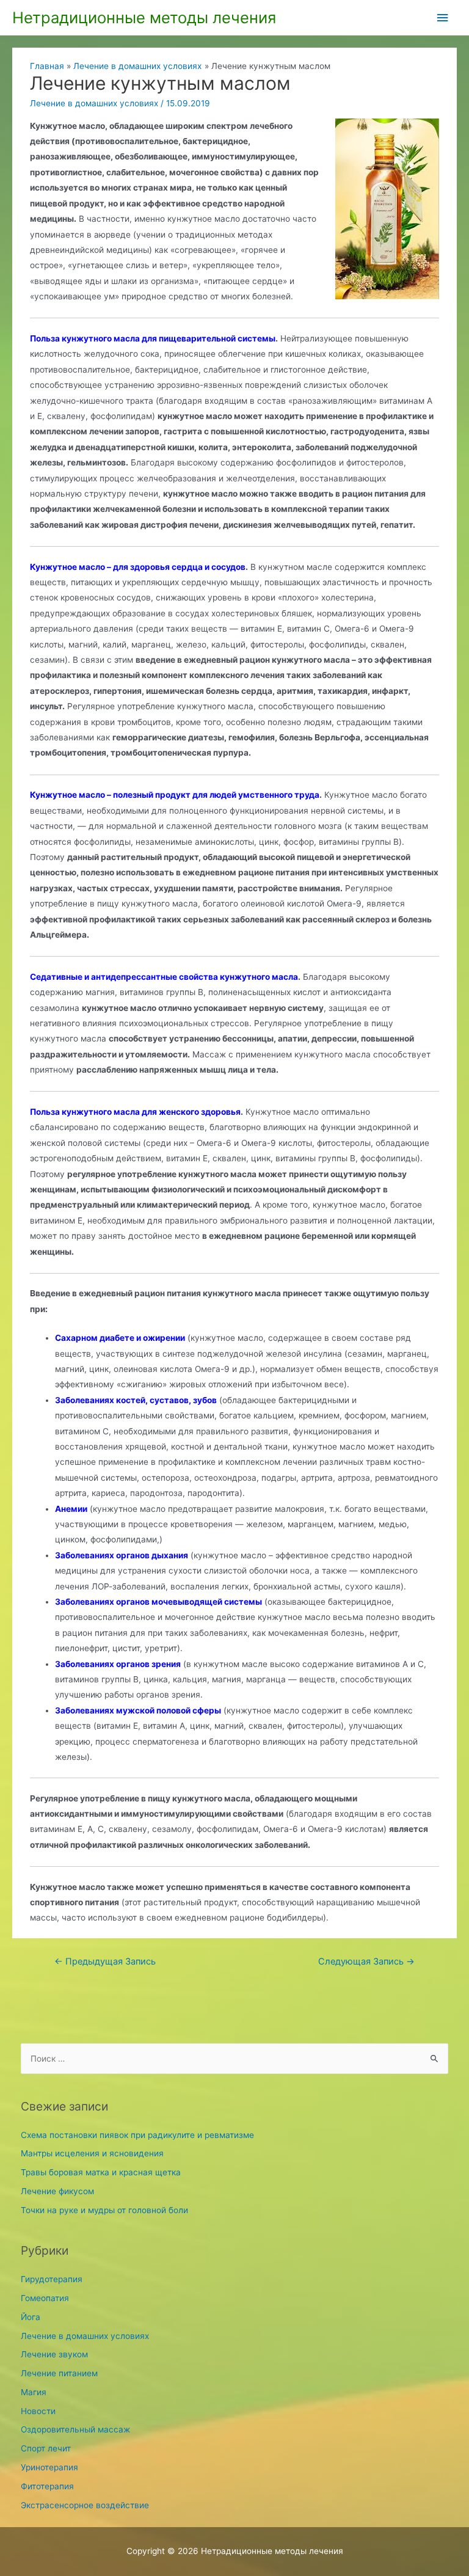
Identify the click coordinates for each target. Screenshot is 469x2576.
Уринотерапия (49, 2467)
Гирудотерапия (52, 2279)
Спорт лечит (46, 2448)
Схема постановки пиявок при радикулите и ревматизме (137, 2135)
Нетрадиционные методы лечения (144, 17)
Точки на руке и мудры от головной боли (104, 2210)
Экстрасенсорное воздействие (85, 2505)
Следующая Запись (366, 1961)
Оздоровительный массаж (75, 2429)
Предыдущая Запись (105, 1961)
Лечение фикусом (57, 2191)
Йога (31, 2317)
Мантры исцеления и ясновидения (92, 2153)
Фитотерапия (47, 2486)
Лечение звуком (54, 2354)
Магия (34, 2392)
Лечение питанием (59, 2373)
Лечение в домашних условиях (94, 103)
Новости (38, 2411)
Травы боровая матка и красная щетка (101, 2172)
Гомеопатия (45, 2298)
